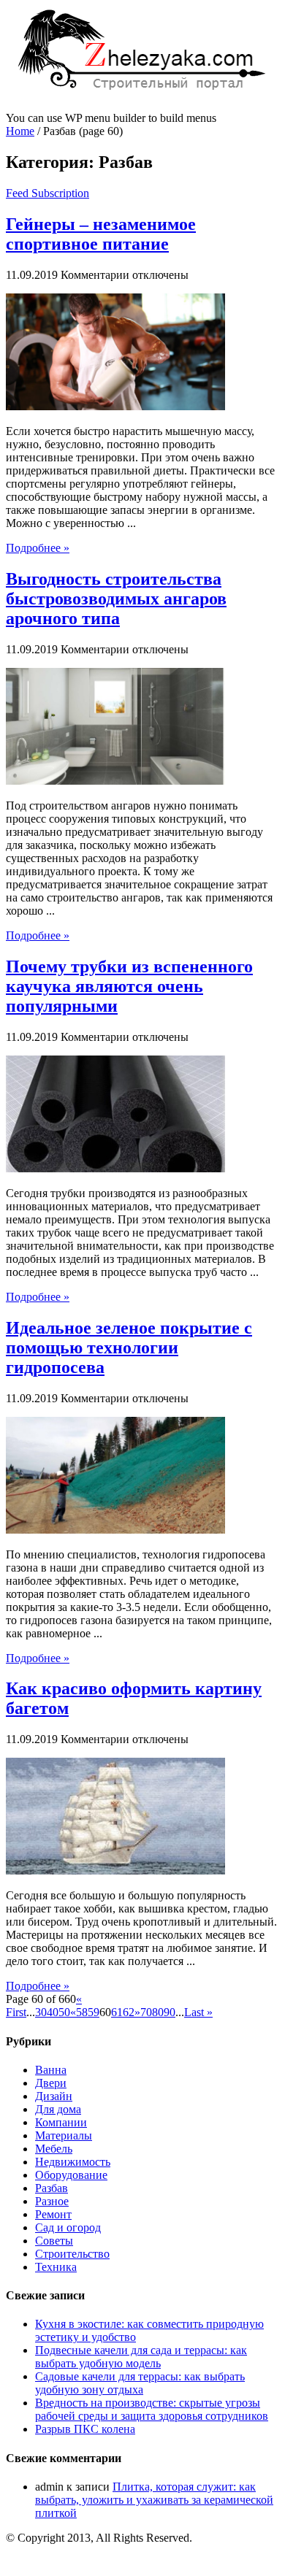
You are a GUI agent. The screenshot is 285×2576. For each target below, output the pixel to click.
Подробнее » (38, 548)
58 (82, 2012)
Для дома (58, 2109)
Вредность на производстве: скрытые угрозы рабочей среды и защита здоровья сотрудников (152, 2409)
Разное (52, 2201)
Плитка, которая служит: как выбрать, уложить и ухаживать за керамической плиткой (154, 2500)
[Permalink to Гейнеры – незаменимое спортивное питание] (115, 406)
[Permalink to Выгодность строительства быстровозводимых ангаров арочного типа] (115, 781)
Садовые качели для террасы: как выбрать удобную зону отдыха (140, 2383)
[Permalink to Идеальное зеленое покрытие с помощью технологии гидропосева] (115, 1530)
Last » (198, 2012)
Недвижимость (73, 2162)
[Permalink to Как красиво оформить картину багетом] (115, 1871)
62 (129, 2012)
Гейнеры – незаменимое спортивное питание (101, 234)
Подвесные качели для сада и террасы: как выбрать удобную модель (141, 2357)
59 (94, 2012)
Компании (61, 2122)
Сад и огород (68, 2227)
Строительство (72, 2254)
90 (170, 2012)
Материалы (64, 2135)
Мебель (54, 2149)
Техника (56, 2267)
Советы (54, 2241)
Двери (51, 2083)
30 (41, 2012)
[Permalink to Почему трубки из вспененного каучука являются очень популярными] (115, 1168)
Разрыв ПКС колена (85, 2429)
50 (64, 2012)
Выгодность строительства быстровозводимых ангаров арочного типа (116, 599)
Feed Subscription (47, 193)
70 (146, 2012)
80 (158, 2012)
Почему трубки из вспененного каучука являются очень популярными (129, 986)
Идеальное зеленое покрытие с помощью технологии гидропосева (129, 1347)
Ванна (51, 2070)
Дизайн (54, 2096)
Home (20, 131)
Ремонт (53, 2214)
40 (53, 2012)
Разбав (52, 2188)
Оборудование (71, 2175)
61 (117, 2012)
